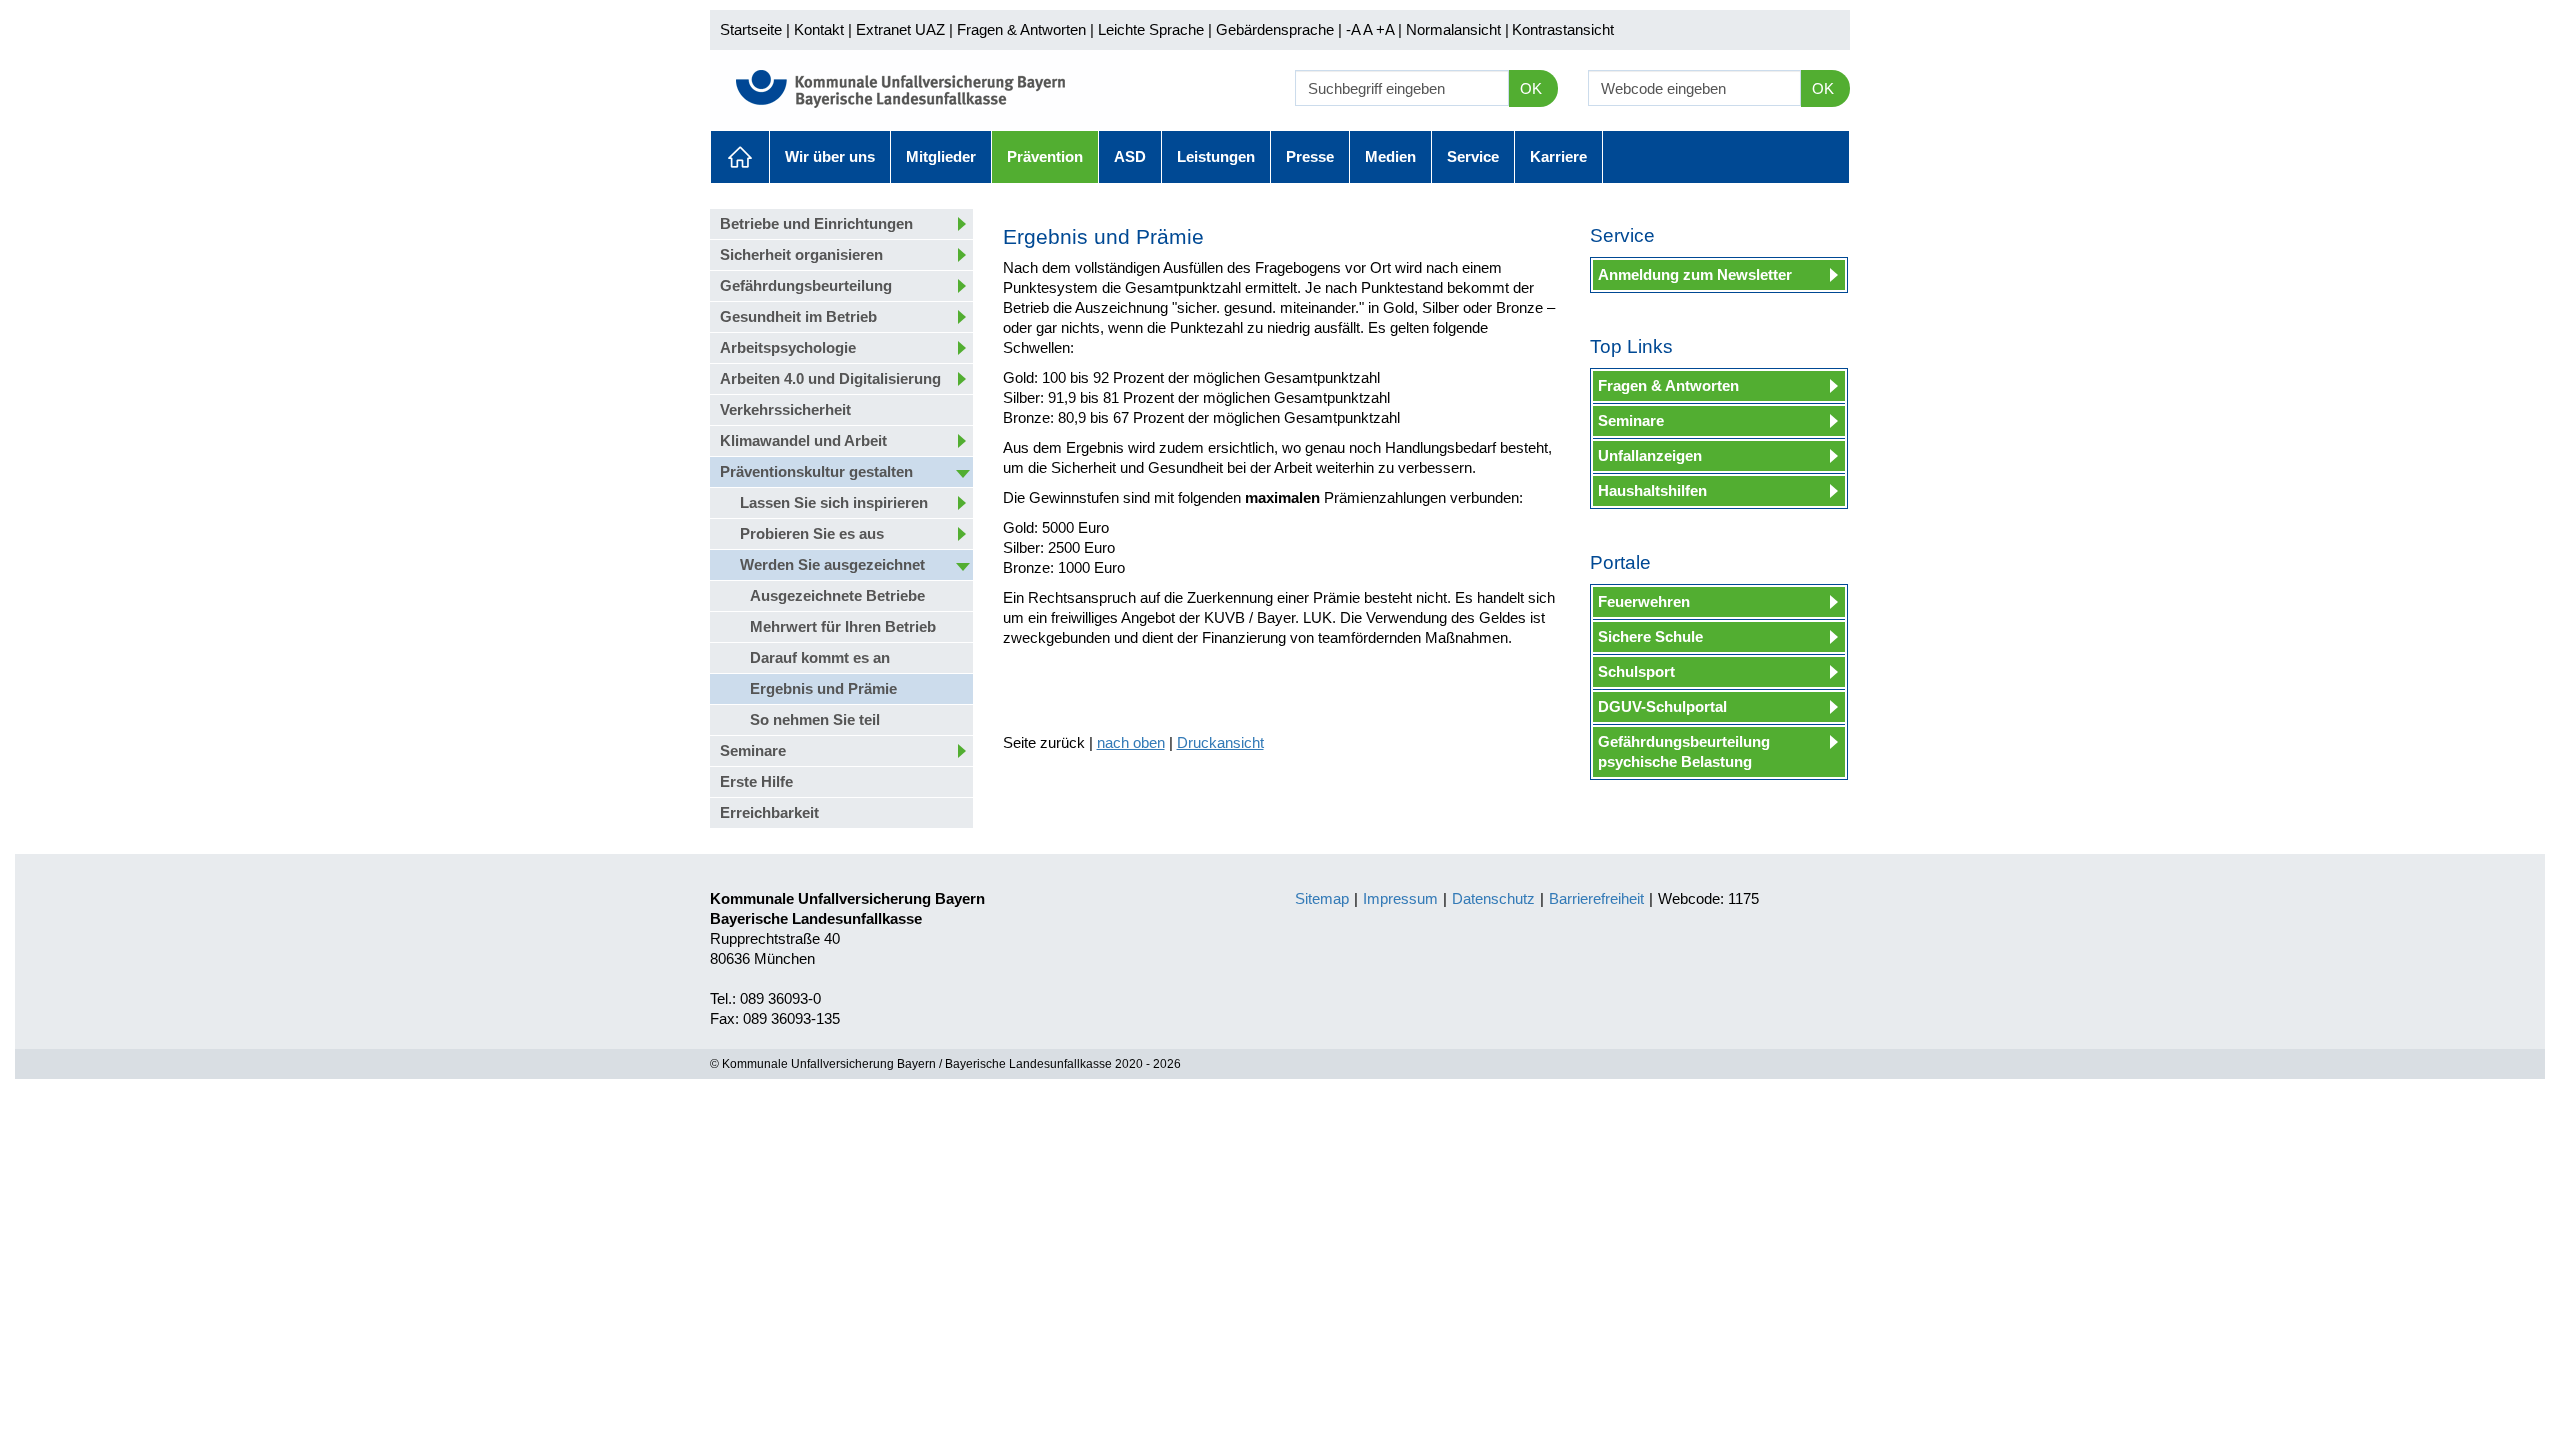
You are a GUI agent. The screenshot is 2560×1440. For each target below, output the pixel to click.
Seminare (753, 750)
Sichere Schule (1650, 636)
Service (1473, 156)
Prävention (1045, 156)
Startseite (751, 29)
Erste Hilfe (756, 781)
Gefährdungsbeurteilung (806, 285)
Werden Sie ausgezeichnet (832, 564)
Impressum (1400, 898)
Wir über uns (830, 156)
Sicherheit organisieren (801, 254)
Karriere (1558, 156)
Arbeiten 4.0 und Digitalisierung (830, 378)
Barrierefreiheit (1596, 898)
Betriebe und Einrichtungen (816, 223)
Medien (1390, 156)
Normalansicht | (1457, 29)
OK (1531, 88)
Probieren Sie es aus (812, 533)
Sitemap (1322, 898)
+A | (1387, 29)
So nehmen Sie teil (815, 719)
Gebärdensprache (1275, 29)
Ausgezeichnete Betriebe (837, 595)
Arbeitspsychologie (788, 347)
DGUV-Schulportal (1662, 706)
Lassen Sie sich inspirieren (834, 502)
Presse (1310, 156)
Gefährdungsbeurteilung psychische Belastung (1684, 751)
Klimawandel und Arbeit (803, 440)
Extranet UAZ (900, 29)
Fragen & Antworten (1021, 29)
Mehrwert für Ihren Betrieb (843, 626)
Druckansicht (1220, 742)
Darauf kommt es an (820, 657)
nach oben (1131, 742)
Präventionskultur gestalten (816, 471)
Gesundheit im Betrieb (798, 316)
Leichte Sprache (1151, 29)
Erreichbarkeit (769, 812)
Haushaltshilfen (1652, 490)
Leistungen (1216, 156)
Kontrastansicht (1563, 29)
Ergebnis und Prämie (823, 688)
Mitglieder (941, 156)
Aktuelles (740, 157)
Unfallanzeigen (1650, 455)
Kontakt (819, 29)
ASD (1130, 156)
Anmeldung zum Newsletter (1695, 274)
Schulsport (1636, 671)
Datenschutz (1493, 898)
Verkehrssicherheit (785, 409)
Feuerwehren (1644, 601)
